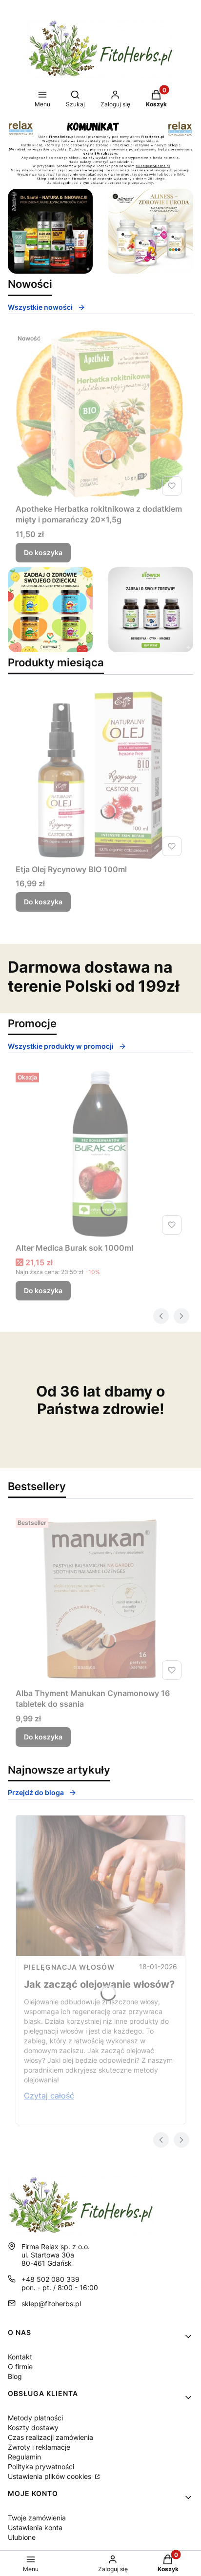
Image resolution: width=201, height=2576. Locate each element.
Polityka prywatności (41, 2466)
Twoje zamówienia (37, 2518)
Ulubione (22, 2537)
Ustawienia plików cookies (50, 2476)
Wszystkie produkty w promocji (61, 1046)
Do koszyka (43, 552)
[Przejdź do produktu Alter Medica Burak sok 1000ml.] (100, 1154)
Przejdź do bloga (36, 1792)
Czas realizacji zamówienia (50, 2437)
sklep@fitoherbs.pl (51, 2304)
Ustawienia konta (35, 2527)
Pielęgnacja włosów (69, 1967)
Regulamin (24, 2457)
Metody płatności (35, 2418)
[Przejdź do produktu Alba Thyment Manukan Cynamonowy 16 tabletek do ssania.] (100, 1599)
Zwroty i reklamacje (39, 2447)
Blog (15, 2376)
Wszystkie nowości (40, 307)
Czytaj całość (49, 2096)
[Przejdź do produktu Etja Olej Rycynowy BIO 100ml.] (100, 775)
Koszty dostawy (33, 2427)
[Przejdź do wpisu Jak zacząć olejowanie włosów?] (100, 1886)
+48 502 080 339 (50, 2279)
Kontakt (20, 2357)
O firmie (20, 2366)
